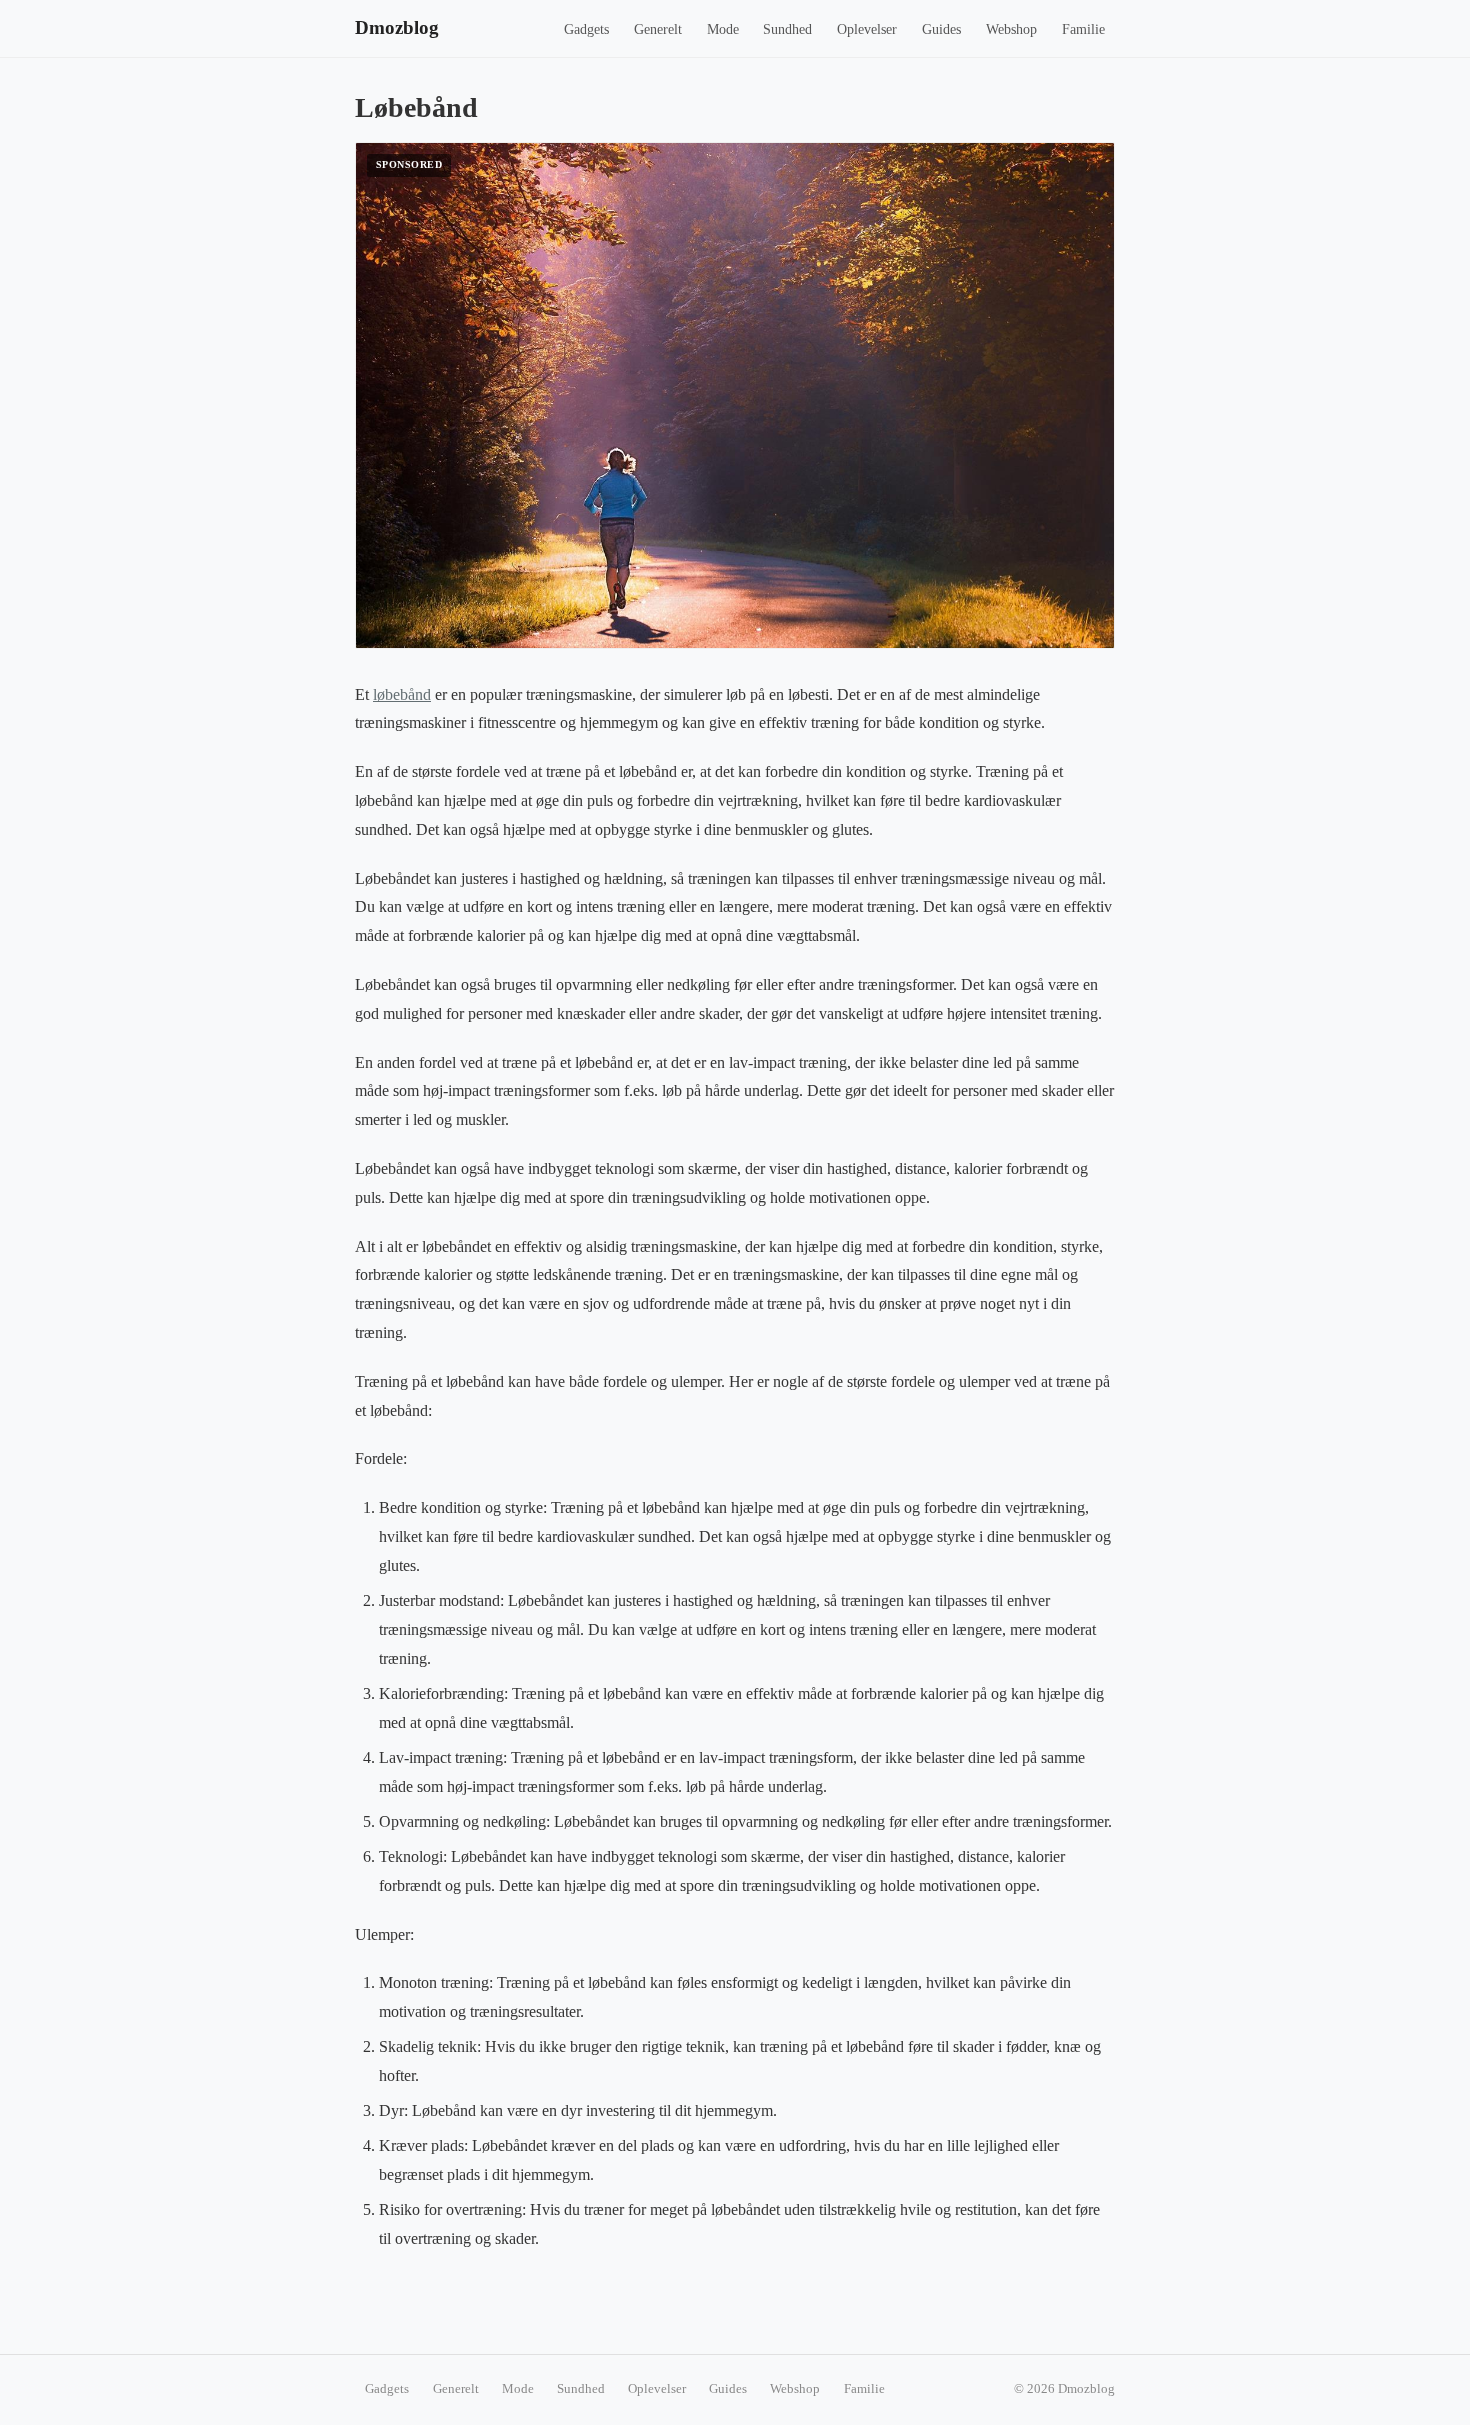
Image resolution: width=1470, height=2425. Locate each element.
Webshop (1011, 29)
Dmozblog (397, 27)
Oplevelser (867, 29)
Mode (723, 29)
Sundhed (787, 29)
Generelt (658, 29)
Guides (941, 29)
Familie (1083, 29)
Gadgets (586, 29)
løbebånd (402, 694)
